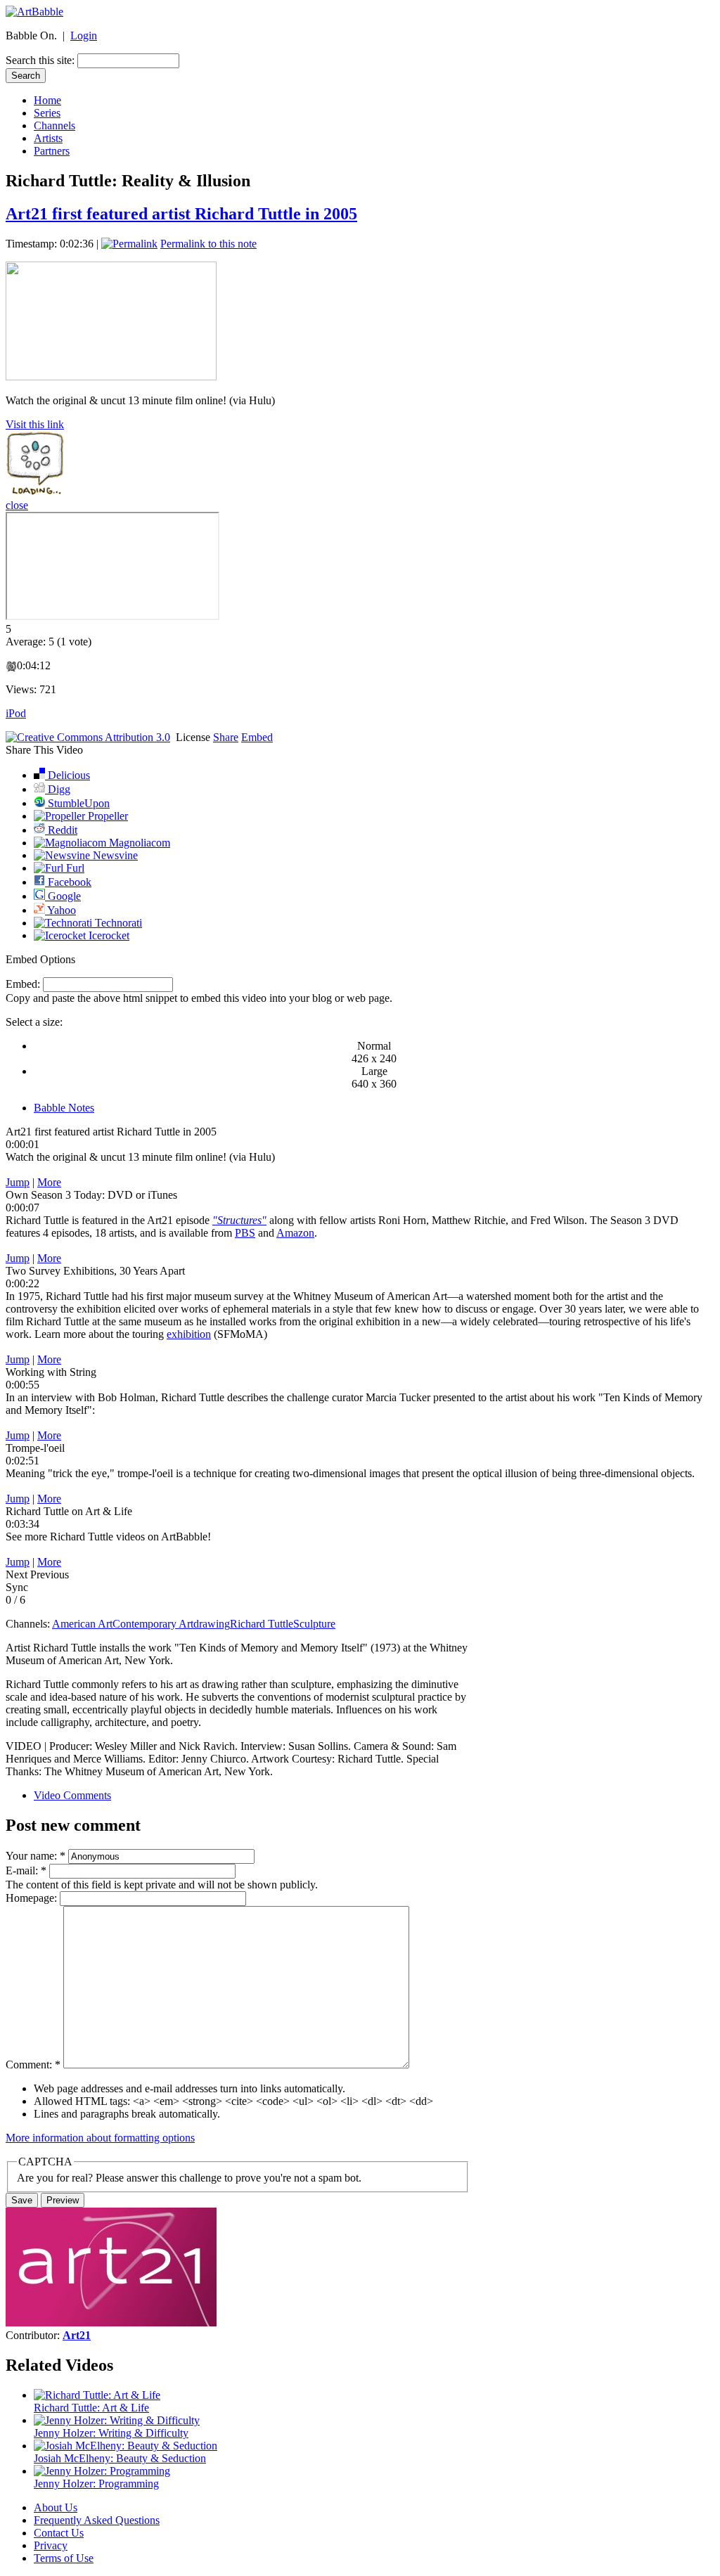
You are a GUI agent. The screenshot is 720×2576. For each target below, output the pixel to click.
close (17, 505)
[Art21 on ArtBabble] (111, 2323)
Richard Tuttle (262, 1624)
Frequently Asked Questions (97, 2520)
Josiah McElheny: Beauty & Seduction (120, 2458)
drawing (212, 1624)
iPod (16, 713)
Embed (257, 737)
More (49, 1182)
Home (47, 100)
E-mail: (26, 1870)
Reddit (61, 830)
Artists (48, 138)
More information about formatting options (100, 2138)
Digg (58, 789)
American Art (82, 1624)
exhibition (189, 1334)
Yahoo (60, 910)
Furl (74, 868)
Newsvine (114, 855)
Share (226, 737)
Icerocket (108, 935)
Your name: (36, 1856)
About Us (56, 2507)
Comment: (33, 2065)
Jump (18, 1182)
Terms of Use (64, 2558)
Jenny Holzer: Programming (96, 2484)
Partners (52, 151)
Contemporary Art (153, 1624)
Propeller (107, 816)
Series (47, 113)
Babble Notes (64, 1108)
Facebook (68, 882)
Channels (54, 125)
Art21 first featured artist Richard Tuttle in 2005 (181, 214)
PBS (245, 1233)
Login (84, 36)
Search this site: (41, 60)
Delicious (67, 775)
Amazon (295, 1233)
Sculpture (314, 1624)
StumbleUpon (77, 803)
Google (63, 896)
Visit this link (35, 424)
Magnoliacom (138, 843)
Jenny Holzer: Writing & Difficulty (111, 2433)
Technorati (117, 923)
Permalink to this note (208, 244)
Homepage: (33, 1898)
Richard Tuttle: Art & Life (91, 2408)
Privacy (51, 2545)
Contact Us (59, 2533)
